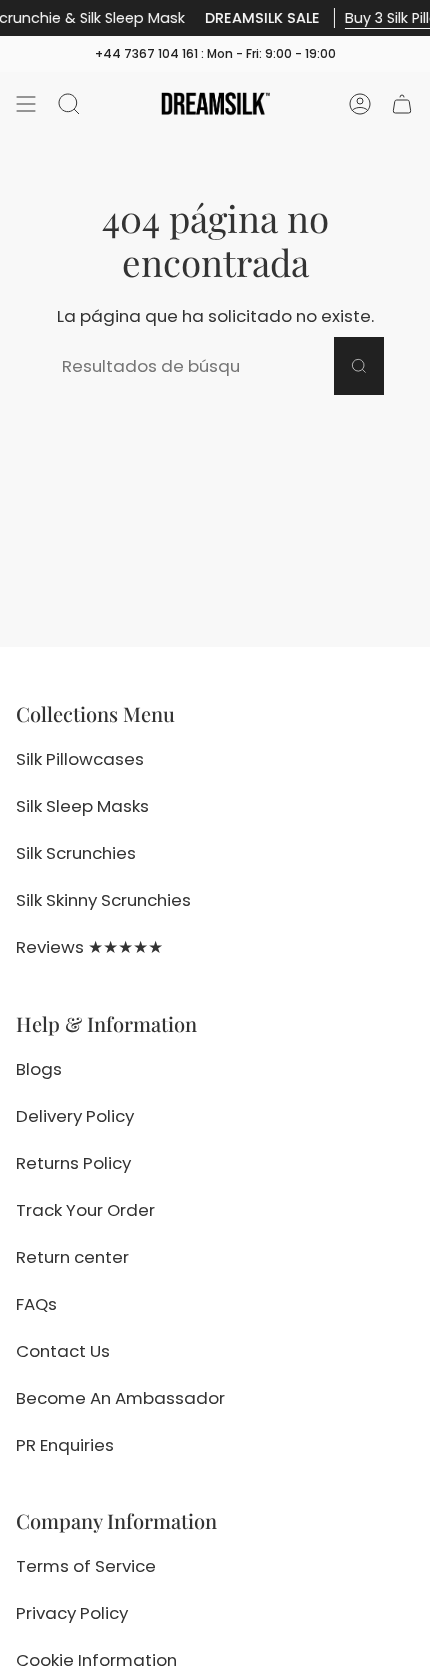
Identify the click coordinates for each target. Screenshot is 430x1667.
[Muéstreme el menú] (26, 104)
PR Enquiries (65, 1445)
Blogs (39, 1069)
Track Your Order (85, 1210)
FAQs (36, 1304)
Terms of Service (86, 1566)
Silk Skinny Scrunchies (103, 900)
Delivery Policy (75, 1116)
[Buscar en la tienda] (359, 366)
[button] (69, 104)
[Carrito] (402, 104)
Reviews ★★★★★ (89, 947)
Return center (72, 1257)
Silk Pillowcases (80, 759)
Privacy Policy (72, 1613)
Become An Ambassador (120, 1398)
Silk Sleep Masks (82, 806)
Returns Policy (73, 1163)
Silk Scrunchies (76, 853)
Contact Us (63, 1351)
